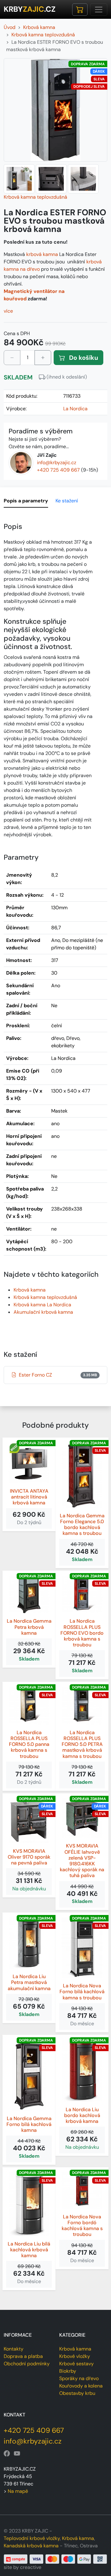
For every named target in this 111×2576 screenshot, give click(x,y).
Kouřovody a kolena (81, 2386)
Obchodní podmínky (27, 2364)
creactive (31, 2567)
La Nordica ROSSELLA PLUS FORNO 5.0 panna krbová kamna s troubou (29, 1744)
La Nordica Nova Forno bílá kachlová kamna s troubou (82, 1992)
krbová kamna (42, 254)
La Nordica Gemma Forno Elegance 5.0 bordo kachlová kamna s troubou (82, 1525)
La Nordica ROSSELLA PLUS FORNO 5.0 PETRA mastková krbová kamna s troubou (82, 1744)
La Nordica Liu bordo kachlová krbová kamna (82, 2116)
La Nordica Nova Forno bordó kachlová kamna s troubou (82, 2226)
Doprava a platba (23, 2356)
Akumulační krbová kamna (43, 1312)
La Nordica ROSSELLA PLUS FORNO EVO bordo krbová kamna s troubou (82, 1633)
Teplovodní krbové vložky (32, 2538)
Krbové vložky (75, 2356)
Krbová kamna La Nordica (42, 1305)
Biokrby (68, 2371)
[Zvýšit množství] (43, 358)
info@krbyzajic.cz (57, 462)
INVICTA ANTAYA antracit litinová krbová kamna (29, 1497)
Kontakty (14, 2349)
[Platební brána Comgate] (55, 2559)
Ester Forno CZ (58, 1375)
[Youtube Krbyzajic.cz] (17, 2453)
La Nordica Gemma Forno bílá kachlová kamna (29, 2124)
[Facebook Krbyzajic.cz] (7, 2453)
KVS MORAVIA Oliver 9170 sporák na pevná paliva (29, 1857)
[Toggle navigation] (99, 10)
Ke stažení (67, 501)
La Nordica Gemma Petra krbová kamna (29, 1627)
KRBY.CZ (30, 9)
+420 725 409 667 (58, 470)
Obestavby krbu (77, 2393)
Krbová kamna (30, 1290)
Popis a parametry (26, 501)
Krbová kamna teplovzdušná (35, 197)
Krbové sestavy (76, 2364)
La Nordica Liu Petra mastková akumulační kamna (29, 1982)
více (8, 311)
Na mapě (18, 2491)
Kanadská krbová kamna (31, 2546)
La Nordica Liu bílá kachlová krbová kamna (29, 2250)
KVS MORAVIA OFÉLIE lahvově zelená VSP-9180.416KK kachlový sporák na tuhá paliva (82, 1861)
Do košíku (83, 358)
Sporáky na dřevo (79, 2378)
